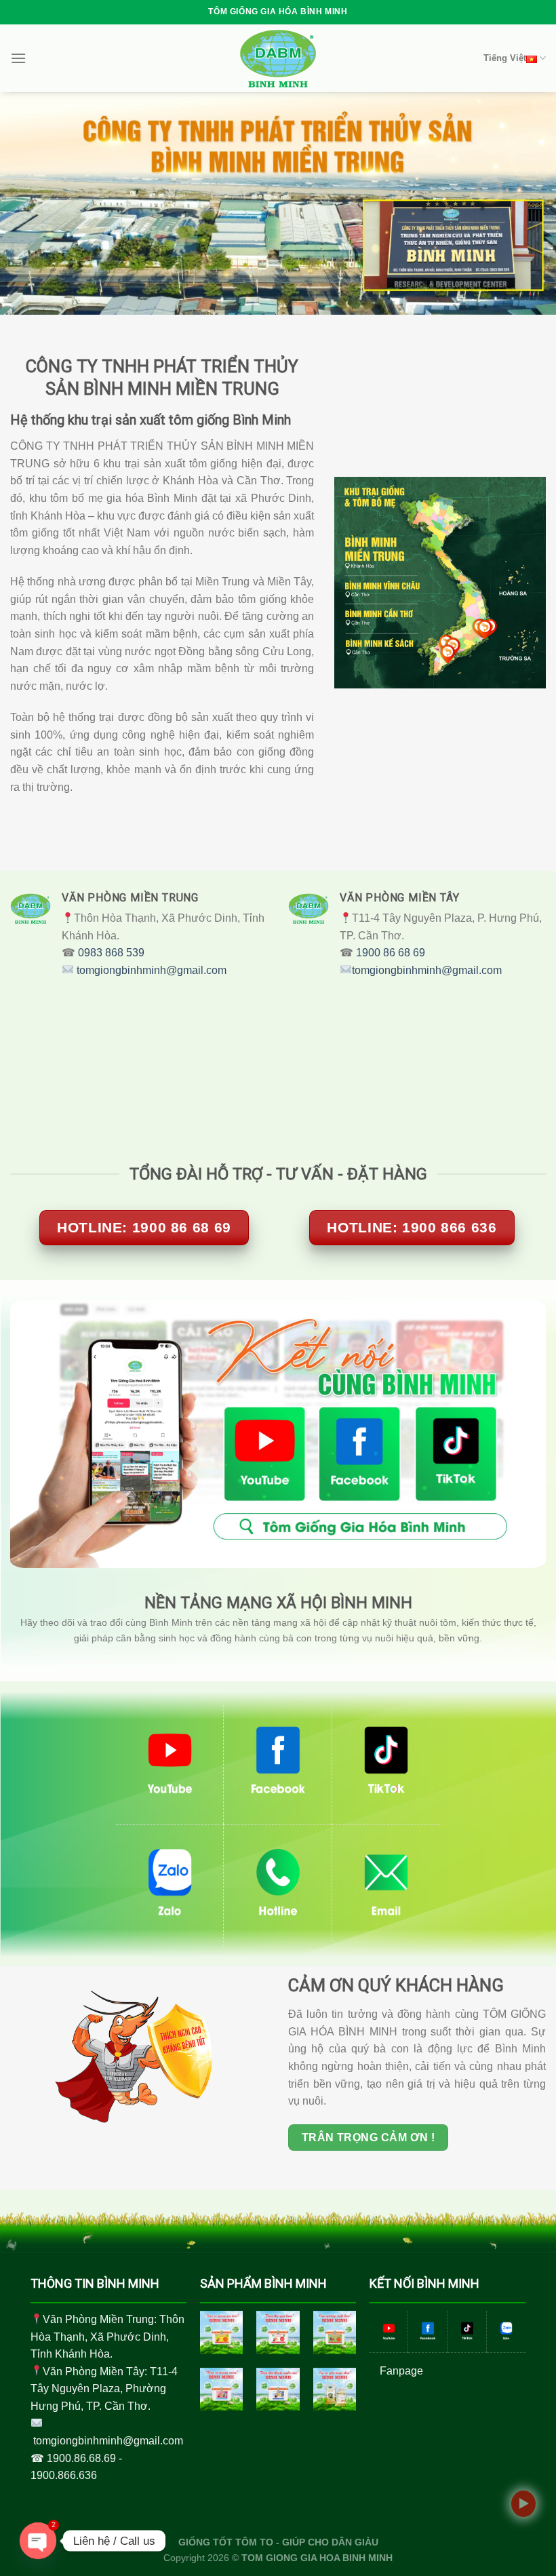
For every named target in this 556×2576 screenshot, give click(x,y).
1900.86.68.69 (81, 2458)
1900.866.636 (64, 2475)
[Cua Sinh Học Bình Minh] (335, 2333)
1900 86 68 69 (389, 953)
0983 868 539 (111, 953)
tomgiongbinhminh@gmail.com (152, 970)
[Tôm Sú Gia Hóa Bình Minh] (222, 2333)
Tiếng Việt (505, 58)
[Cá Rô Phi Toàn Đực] (335, 2389)
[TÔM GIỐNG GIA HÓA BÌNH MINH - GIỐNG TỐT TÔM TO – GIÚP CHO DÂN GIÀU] (278, 58)
